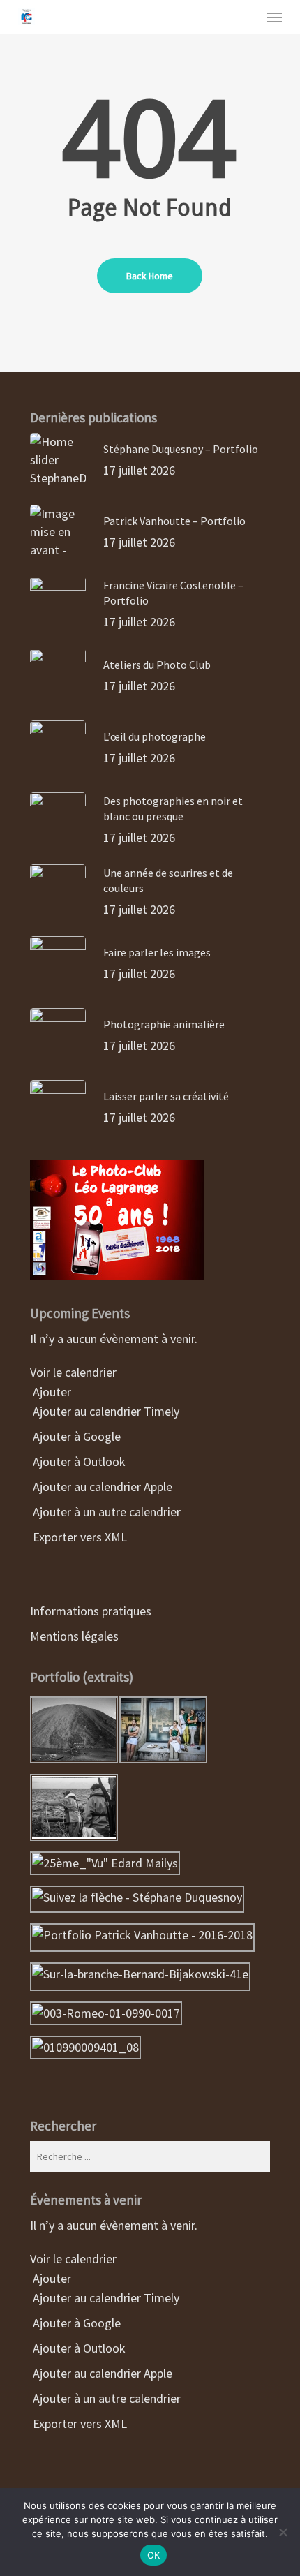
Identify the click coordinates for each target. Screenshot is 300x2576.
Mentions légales (74, 1636)
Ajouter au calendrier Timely (105, 1411)
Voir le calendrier (75, 1372)
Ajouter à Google (75, 1436)
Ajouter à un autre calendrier (105, 1512)
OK (154, 2555)
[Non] (283, 2532)
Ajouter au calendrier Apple (101, 1487)
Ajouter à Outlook (78, 1461)
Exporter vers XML (78, 1537)
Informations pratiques (91, 1611)
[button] (274, 17)
